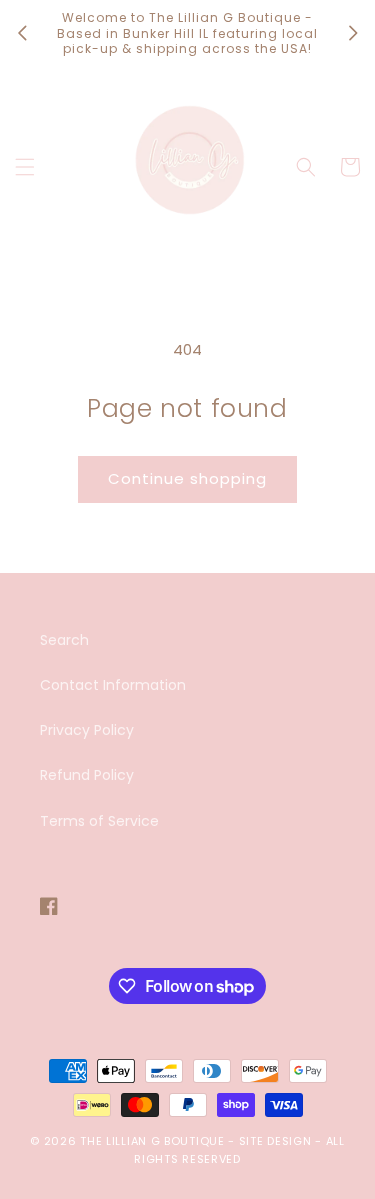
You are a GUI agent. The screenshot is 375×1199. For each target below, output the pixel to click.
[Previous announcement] (22, 33)
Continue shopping (187, 478)
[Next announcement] (353, 33)
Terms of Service (99, 821)
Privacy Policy (87, 730)
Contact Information (113, 685)
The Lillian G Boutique (152, 1141)
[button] (25, 167)
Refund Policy (87, 775)
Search (64, 640)
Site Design (275, 1141)
